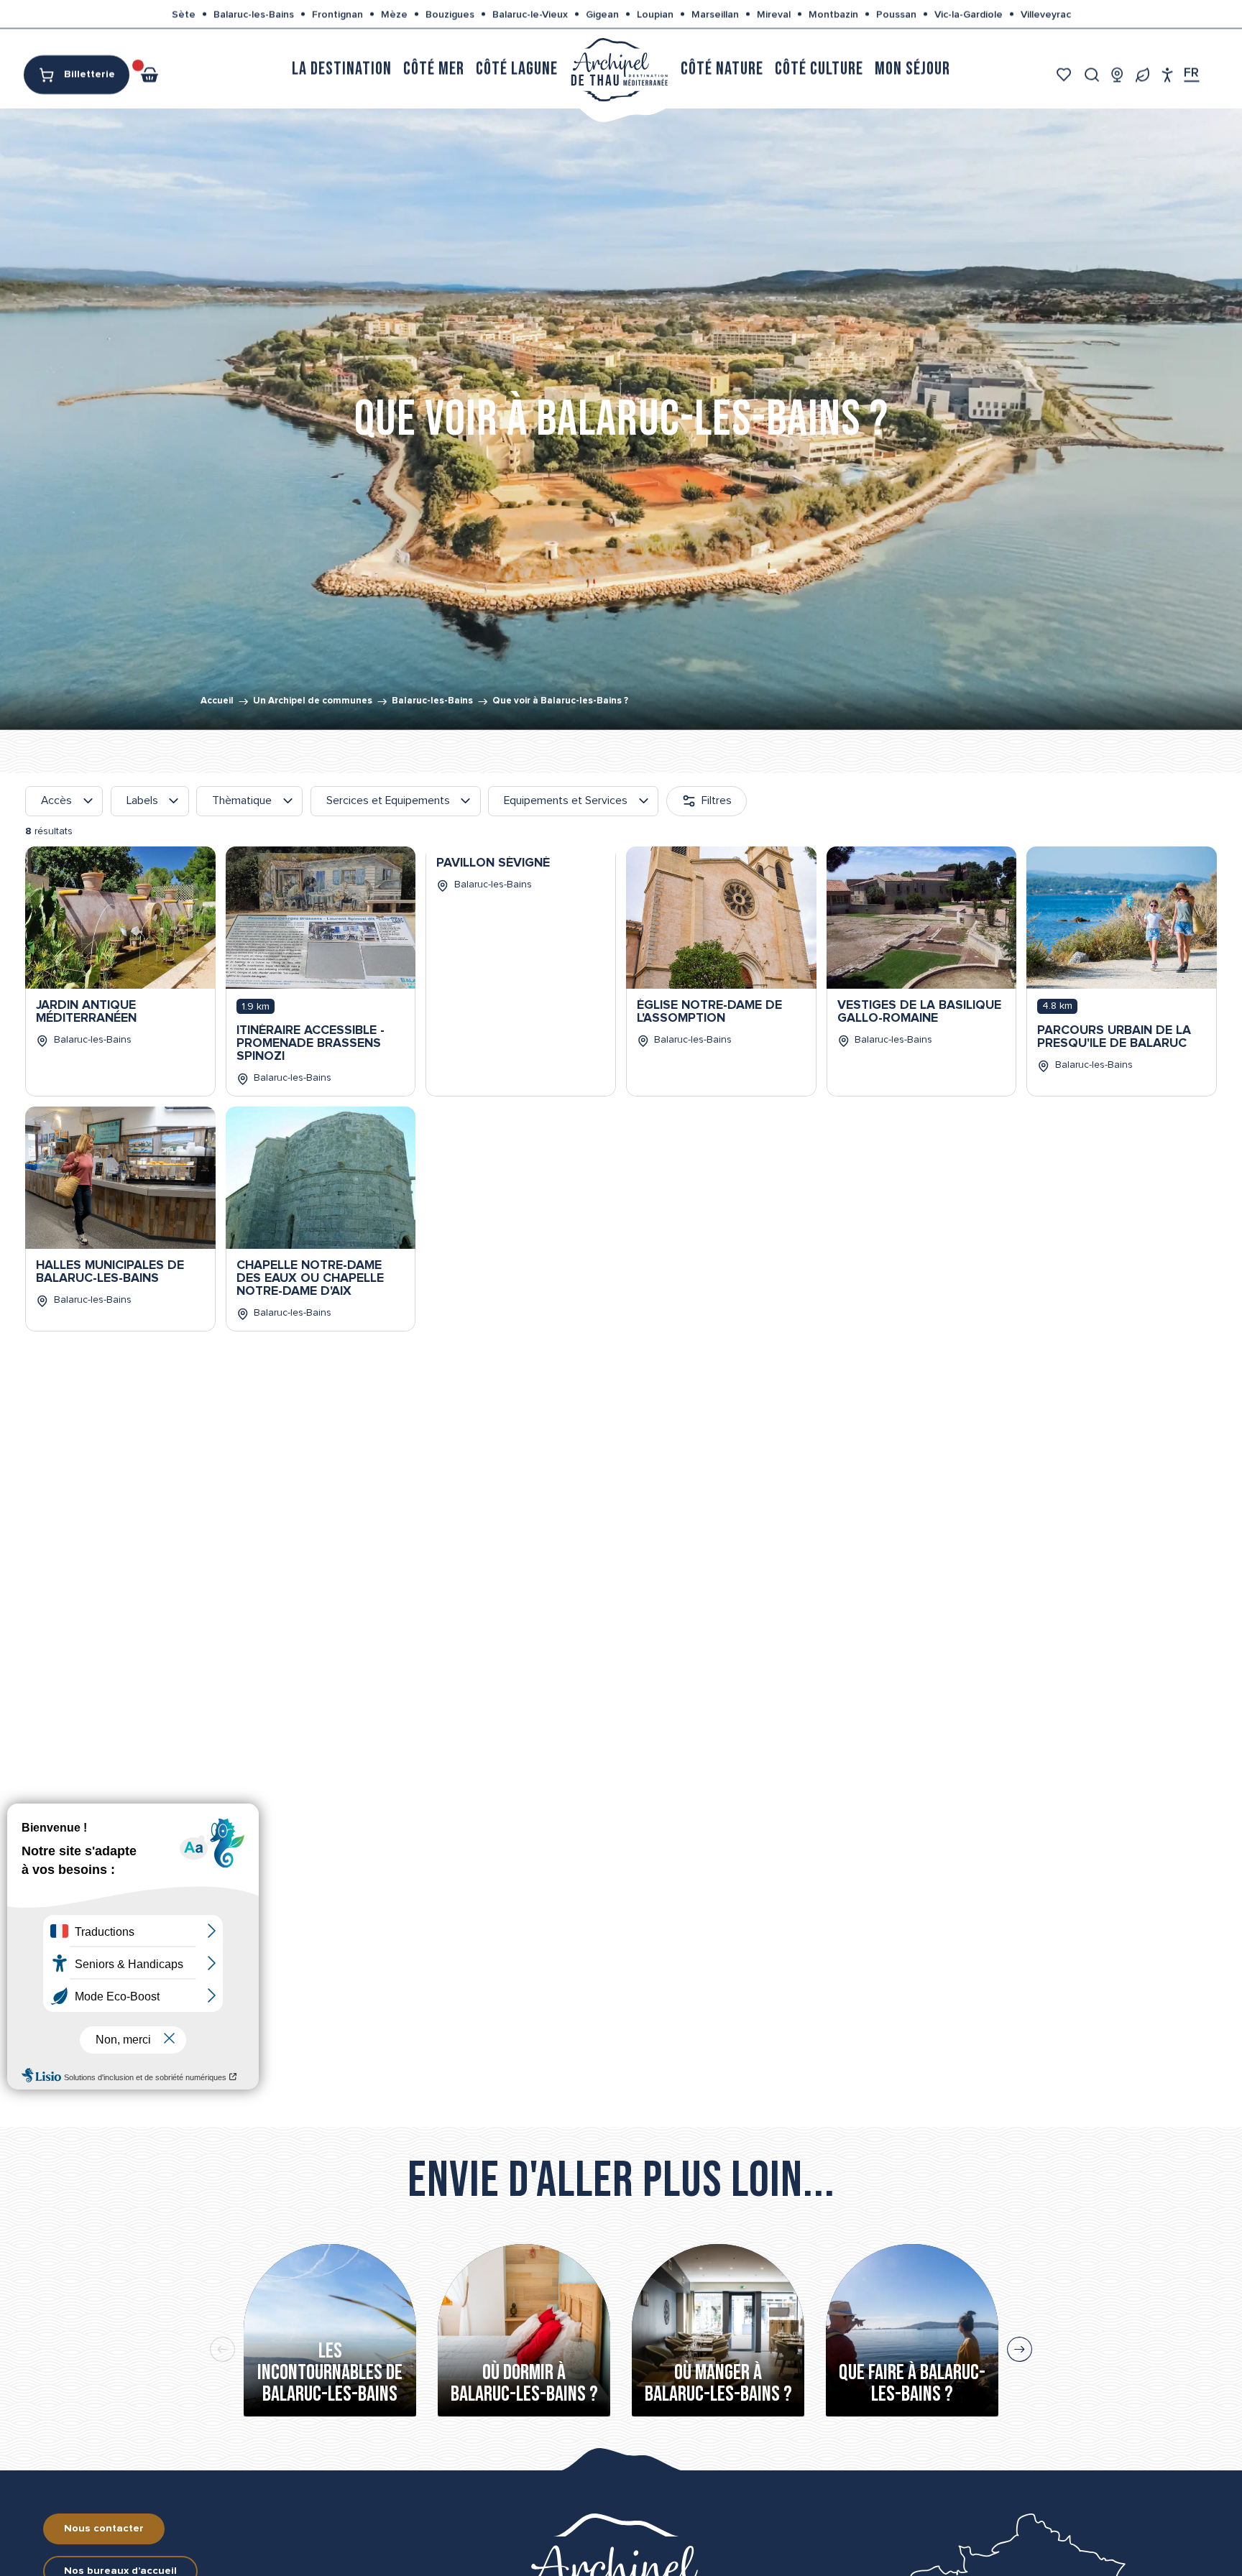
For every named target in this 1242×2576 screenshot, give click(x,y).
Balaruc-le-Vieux (530, 14)
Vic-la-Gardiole (969, 14)
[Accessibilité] (1168, 74)
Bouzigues (450, 14)
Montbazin (833, 14)
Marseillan (715, 14)
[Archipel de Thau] (619, 69)
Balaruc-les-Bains (254, 14)
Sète (184, 14)
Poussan (896, 14)
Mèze (394, 14)
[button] (1092, 74)
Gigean (602, 14)
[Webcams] (1117, 74)
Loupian (655, 14)
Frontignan (337, 14)
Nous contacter (104, 2529)
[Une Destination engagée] (1142, 74)
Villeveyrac (1046, 14)
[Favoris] (1066, 74)
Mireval (774, 14)
